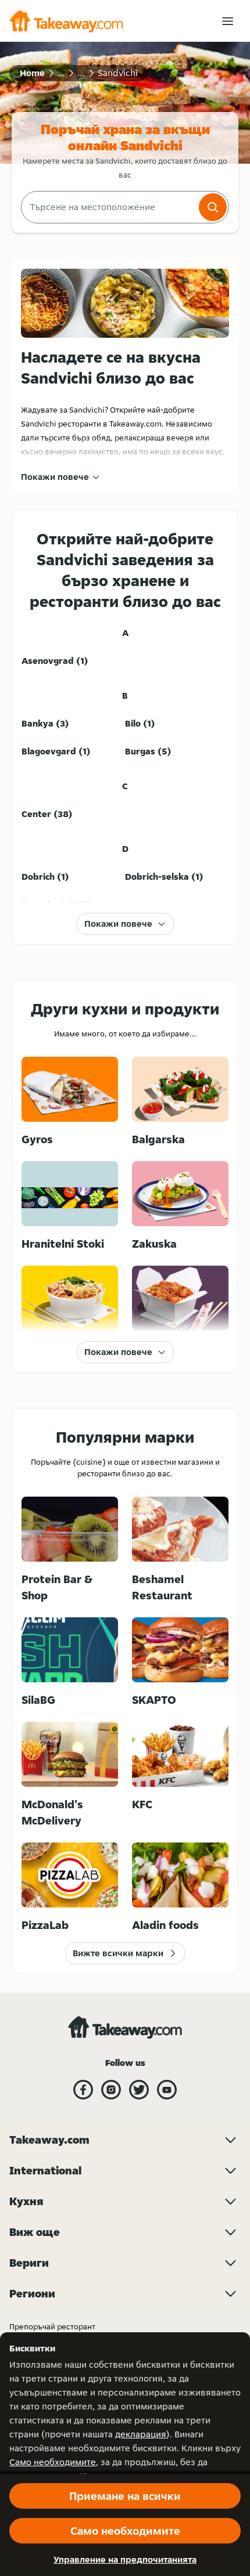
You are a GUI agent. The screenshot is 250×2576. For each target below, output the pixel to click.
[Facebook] (83, 2090)
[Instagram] (111, 2090)
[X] (139, 2090)
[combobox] (109, 207)
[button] (213, 207)
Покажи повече (55, 477)
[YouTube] (167, 2090)
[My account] (228, 21)
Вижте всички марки (118, 1953)
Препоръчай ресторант (52, 2326)
